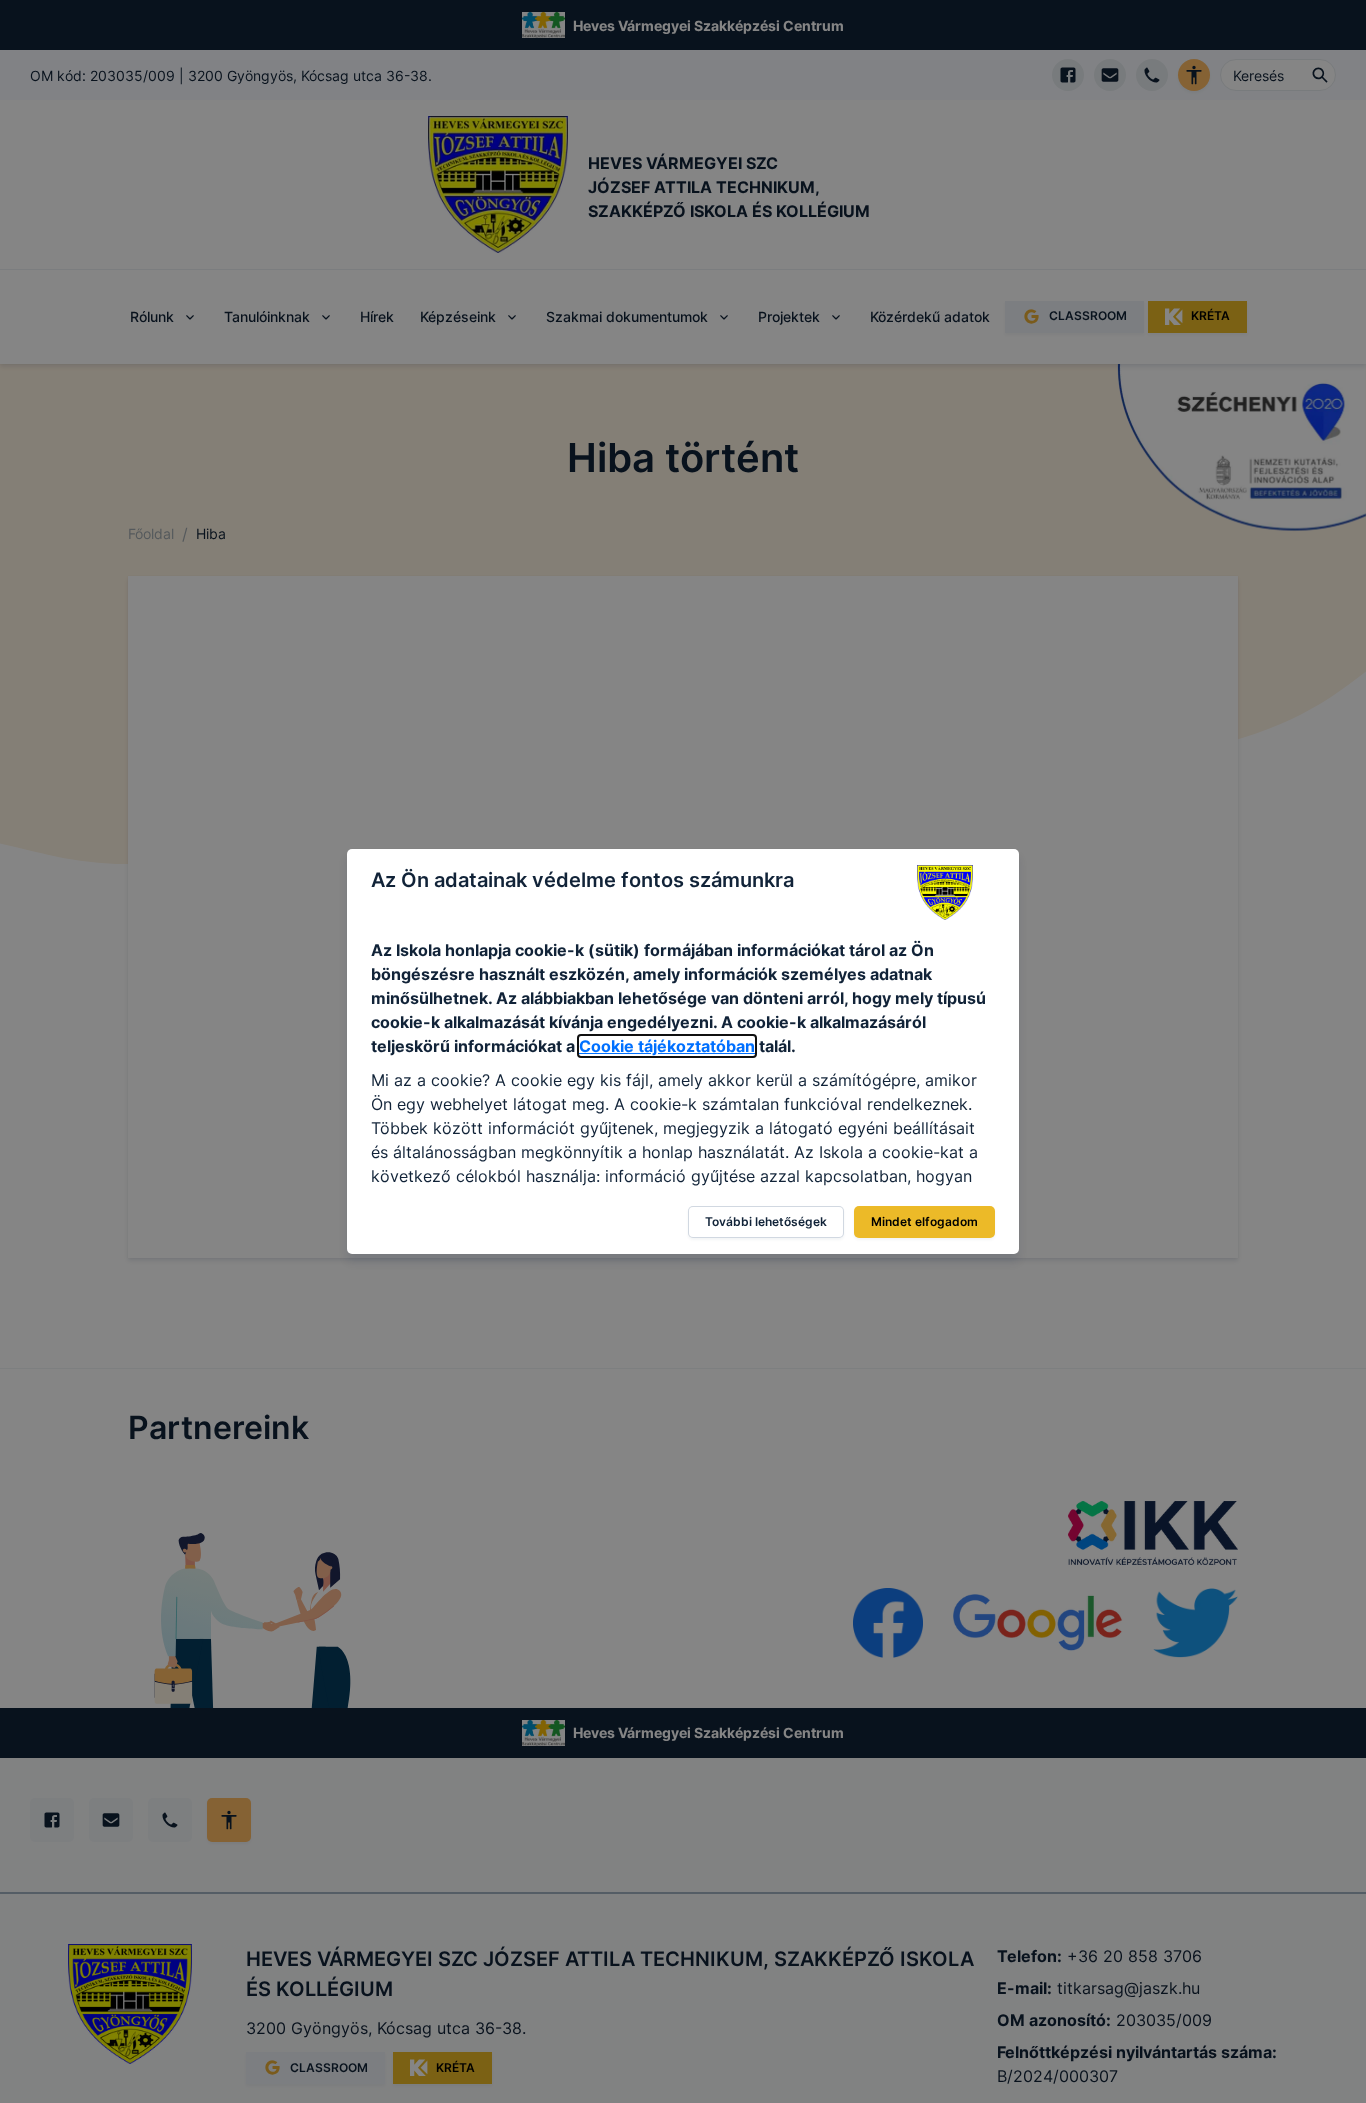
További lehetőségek (766, 1221)
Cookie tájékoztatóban (667, 1046)
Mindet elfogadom (924, 1221)
